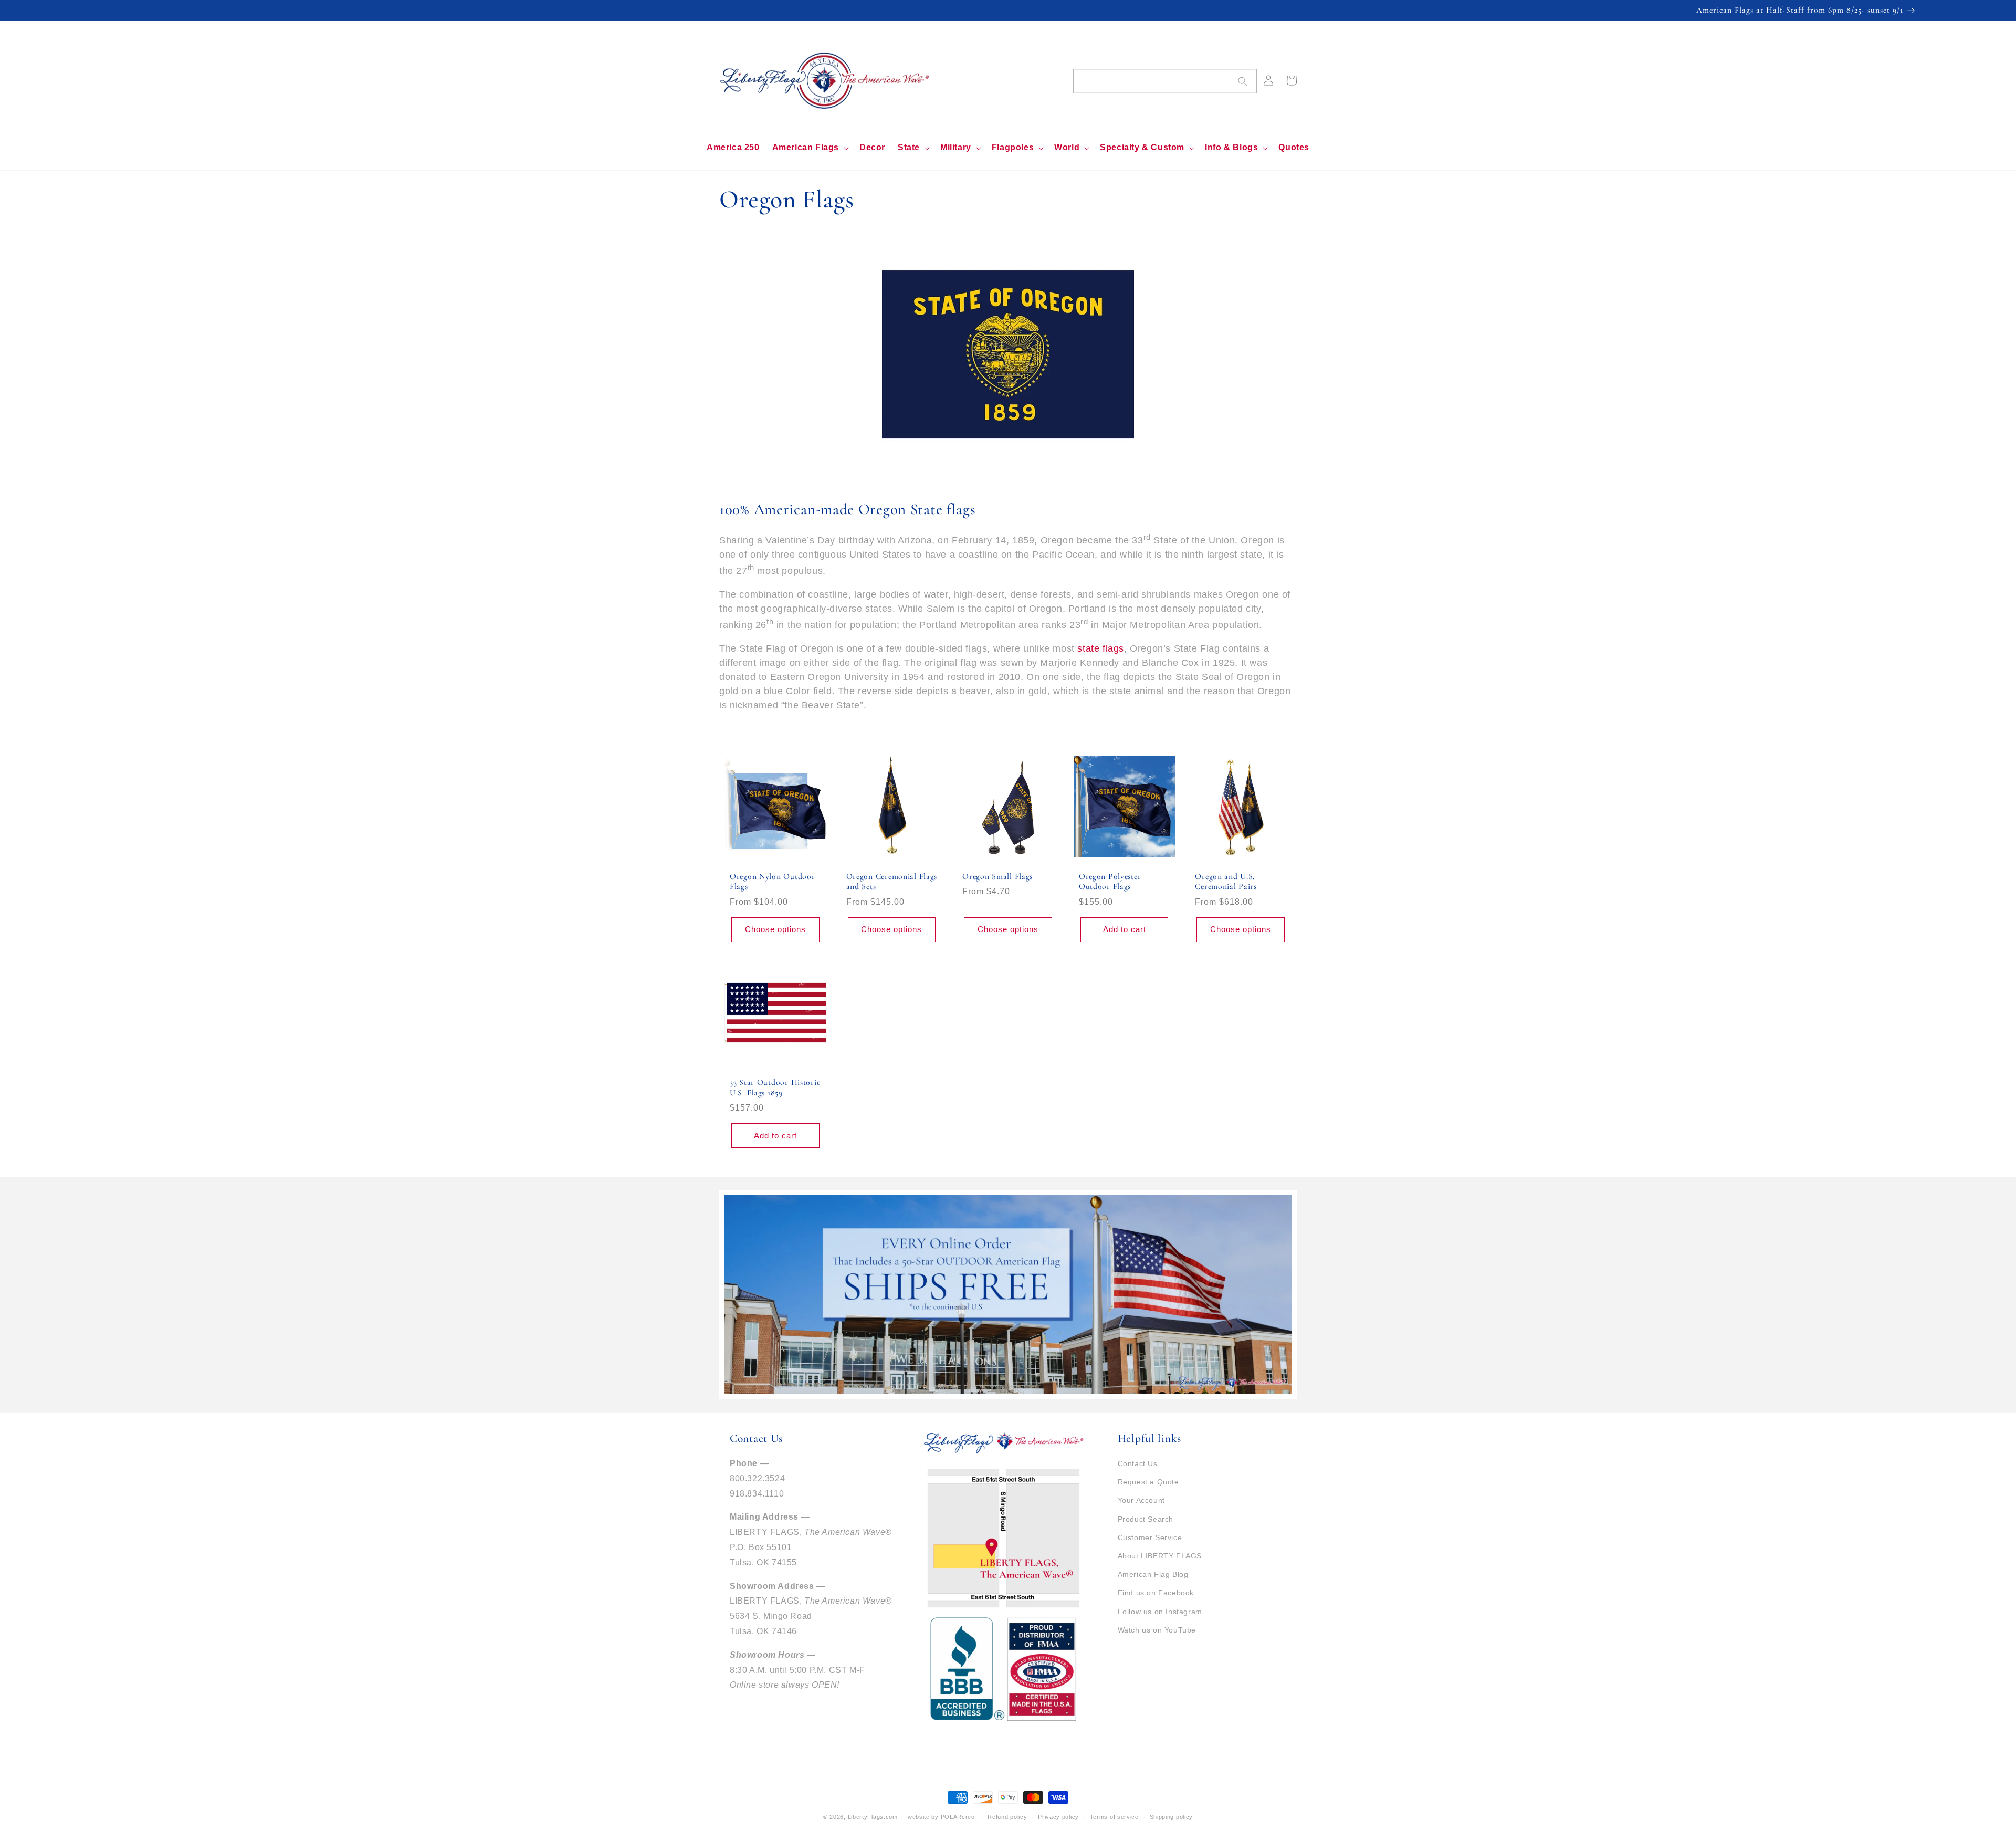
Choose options (775, 929)
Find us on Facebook (1156, 1593)
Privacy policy (1058, 1817)
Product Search (1146, 1519)
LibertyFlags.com (873, 1817)
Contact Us (1138, 1463)
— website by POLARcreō (937, 1817)
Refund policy (1007, 1817)
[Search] (1243, 81)
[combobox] (1165, 81)
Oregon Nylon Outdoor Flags (772, 881)
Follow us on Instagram (1160, 1612)
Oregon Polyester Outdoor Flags (1110, 881)
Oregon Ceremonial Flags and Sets (892, 881)
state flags (1101, 648)
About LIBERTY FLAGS (1160, 1556)
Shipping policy (1172, 1817)
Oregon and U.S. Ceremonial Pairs (1226, 881)
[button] (810, 148)
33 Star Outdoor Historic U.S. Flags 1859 (775, 1087)
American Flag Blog (1153, 1574)
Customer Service (1150, 1537)
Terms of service (1114, 1817)
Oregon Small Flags (997, 876)
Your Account (1141, 1500)
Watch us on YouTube (1157, 1630)
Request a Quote (1148, 1482)
